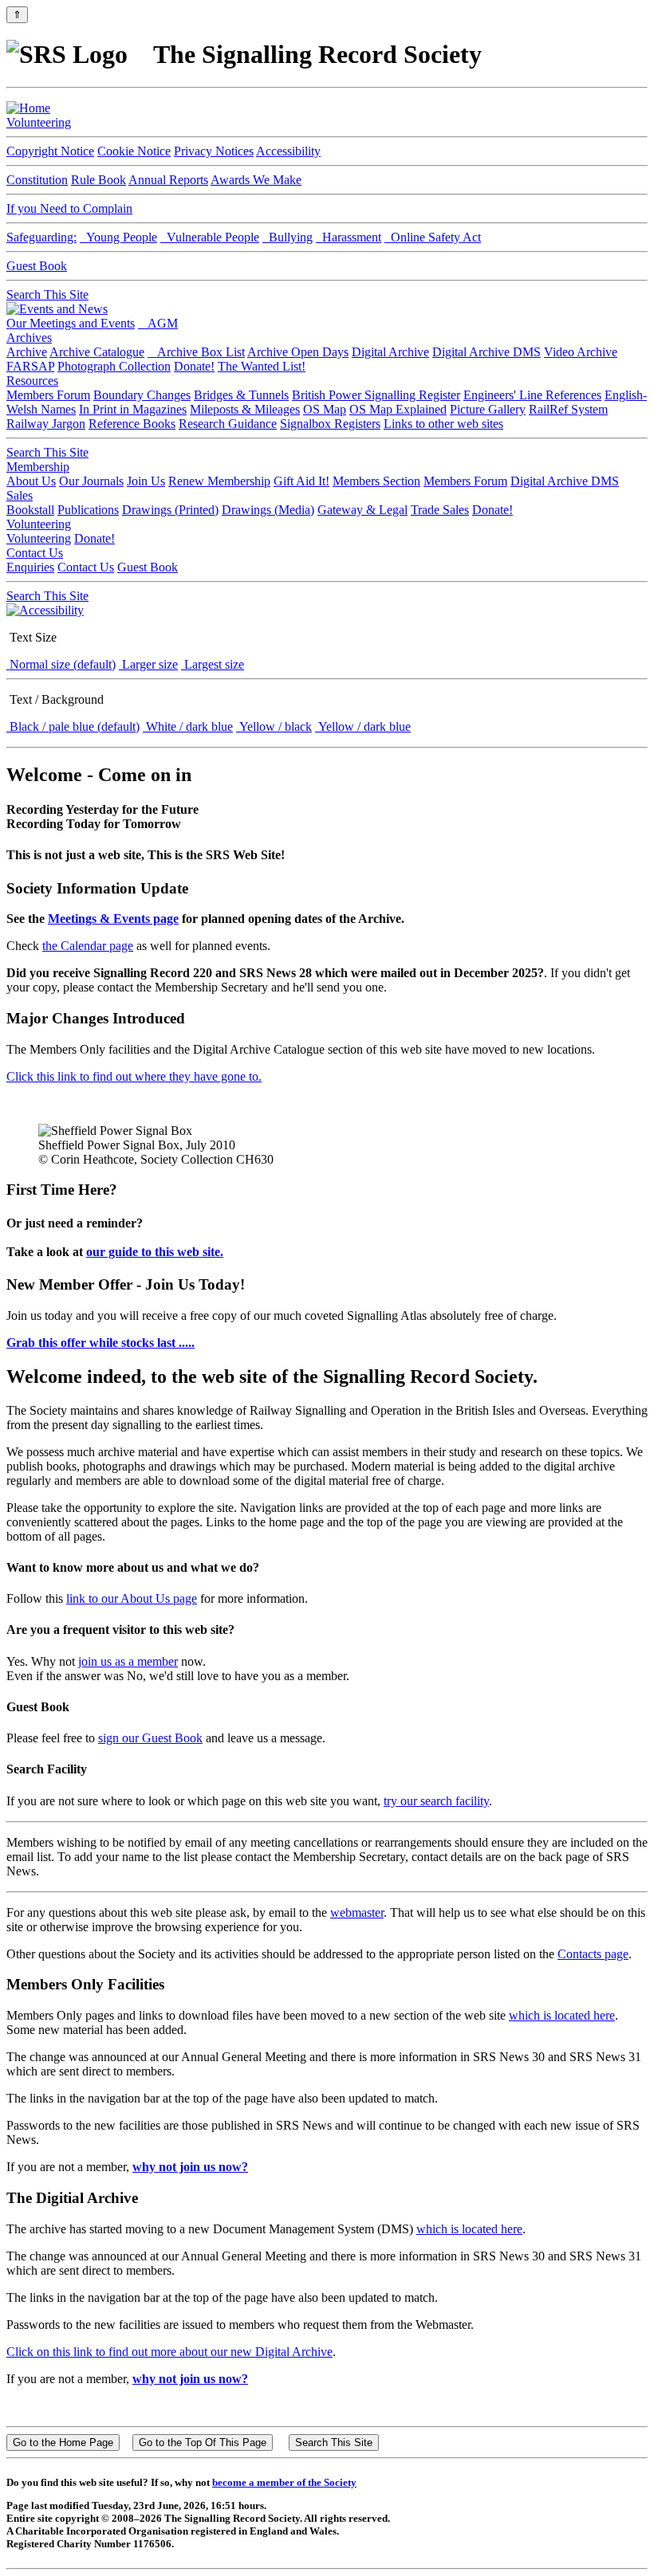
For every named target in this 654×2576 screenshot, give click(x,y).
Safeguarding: (41, 237)
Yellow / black (274, 726)
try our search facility (436, 1801)
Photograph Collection (114, 366)
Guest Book (37, 266)
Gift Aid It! (301, 481)
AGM (158, 323)
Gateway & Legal (362, 510)
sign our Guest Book (150, 1738)
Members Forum (48, 395)
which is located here (562, 2015)
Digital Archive (390, 352)
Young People (118, 237)
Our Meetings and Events (71, 323)
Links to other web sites (443, 424)
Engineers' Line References (532, 395)
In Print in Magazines (133, 409)
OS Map (325, 409)
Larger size (148, 664)
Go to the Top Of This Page (203, 2442)
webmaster (357, 1912)
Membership (38, 467)
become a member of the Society (284, 2482)
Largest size (213, 664)
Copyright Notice (50, 151)
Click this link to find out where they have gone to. (134, 1076)
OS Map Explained (398, 409)
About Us (31, 481)
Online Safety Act (433, 237)
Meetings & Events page (113, 919)
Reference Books (132, 424)
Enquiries (30, 567)
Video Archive (581, 352)
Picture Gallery (488, 409)
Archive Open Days (298, 352)
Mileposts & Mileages (245, 409)
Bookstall (30, 510)
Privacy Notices (214, 151)
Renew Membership (219, 481)
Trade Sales (440, 510)
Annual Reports (168, 180)
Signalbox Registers (330, 424)
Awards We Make (256, 180)
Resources (32, 381)
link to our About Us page (132, 1598)
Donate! (194, 366)
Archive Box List (196, 352)
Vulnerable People (210, 237)
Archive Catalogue (97, 352)
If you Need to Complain (69, 208)
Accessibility (288, 151)
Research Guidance (228, 424)
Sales (20, 495)
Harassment (349, 237)
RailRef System (568, 409)
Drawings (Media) (268, 510)
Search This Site (47, 295)
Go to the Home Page (63, 2442)
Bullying (288, 237)
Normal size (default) (61, 664)
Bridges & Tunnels (241, 395)
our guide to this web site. (155, 1252)
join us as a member (128, 1661)
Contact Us (35, 553)
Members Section (376, 481)
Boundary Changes (142, 395)
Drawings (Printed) (170, 510)
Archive (27, 352)
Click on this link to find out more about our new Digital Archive (169, 2352)
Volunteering (39, 122)
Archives (29, 338)
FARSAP (30, 366)
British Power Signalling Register (376, 395)
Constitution (37, 180)
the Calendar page (88, 946)
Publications (88, 510)
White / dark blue (188, 726)
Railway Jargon (46, 424)
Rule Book (98, 180)
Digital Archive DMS (487, 352)
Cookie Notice (134, 151)
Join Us (146, 481)
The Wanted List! (262, 366)
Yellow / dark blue (363, 726)
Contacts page (593, 1954)
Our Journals (91, 481)
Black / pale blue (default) (73, 726)
